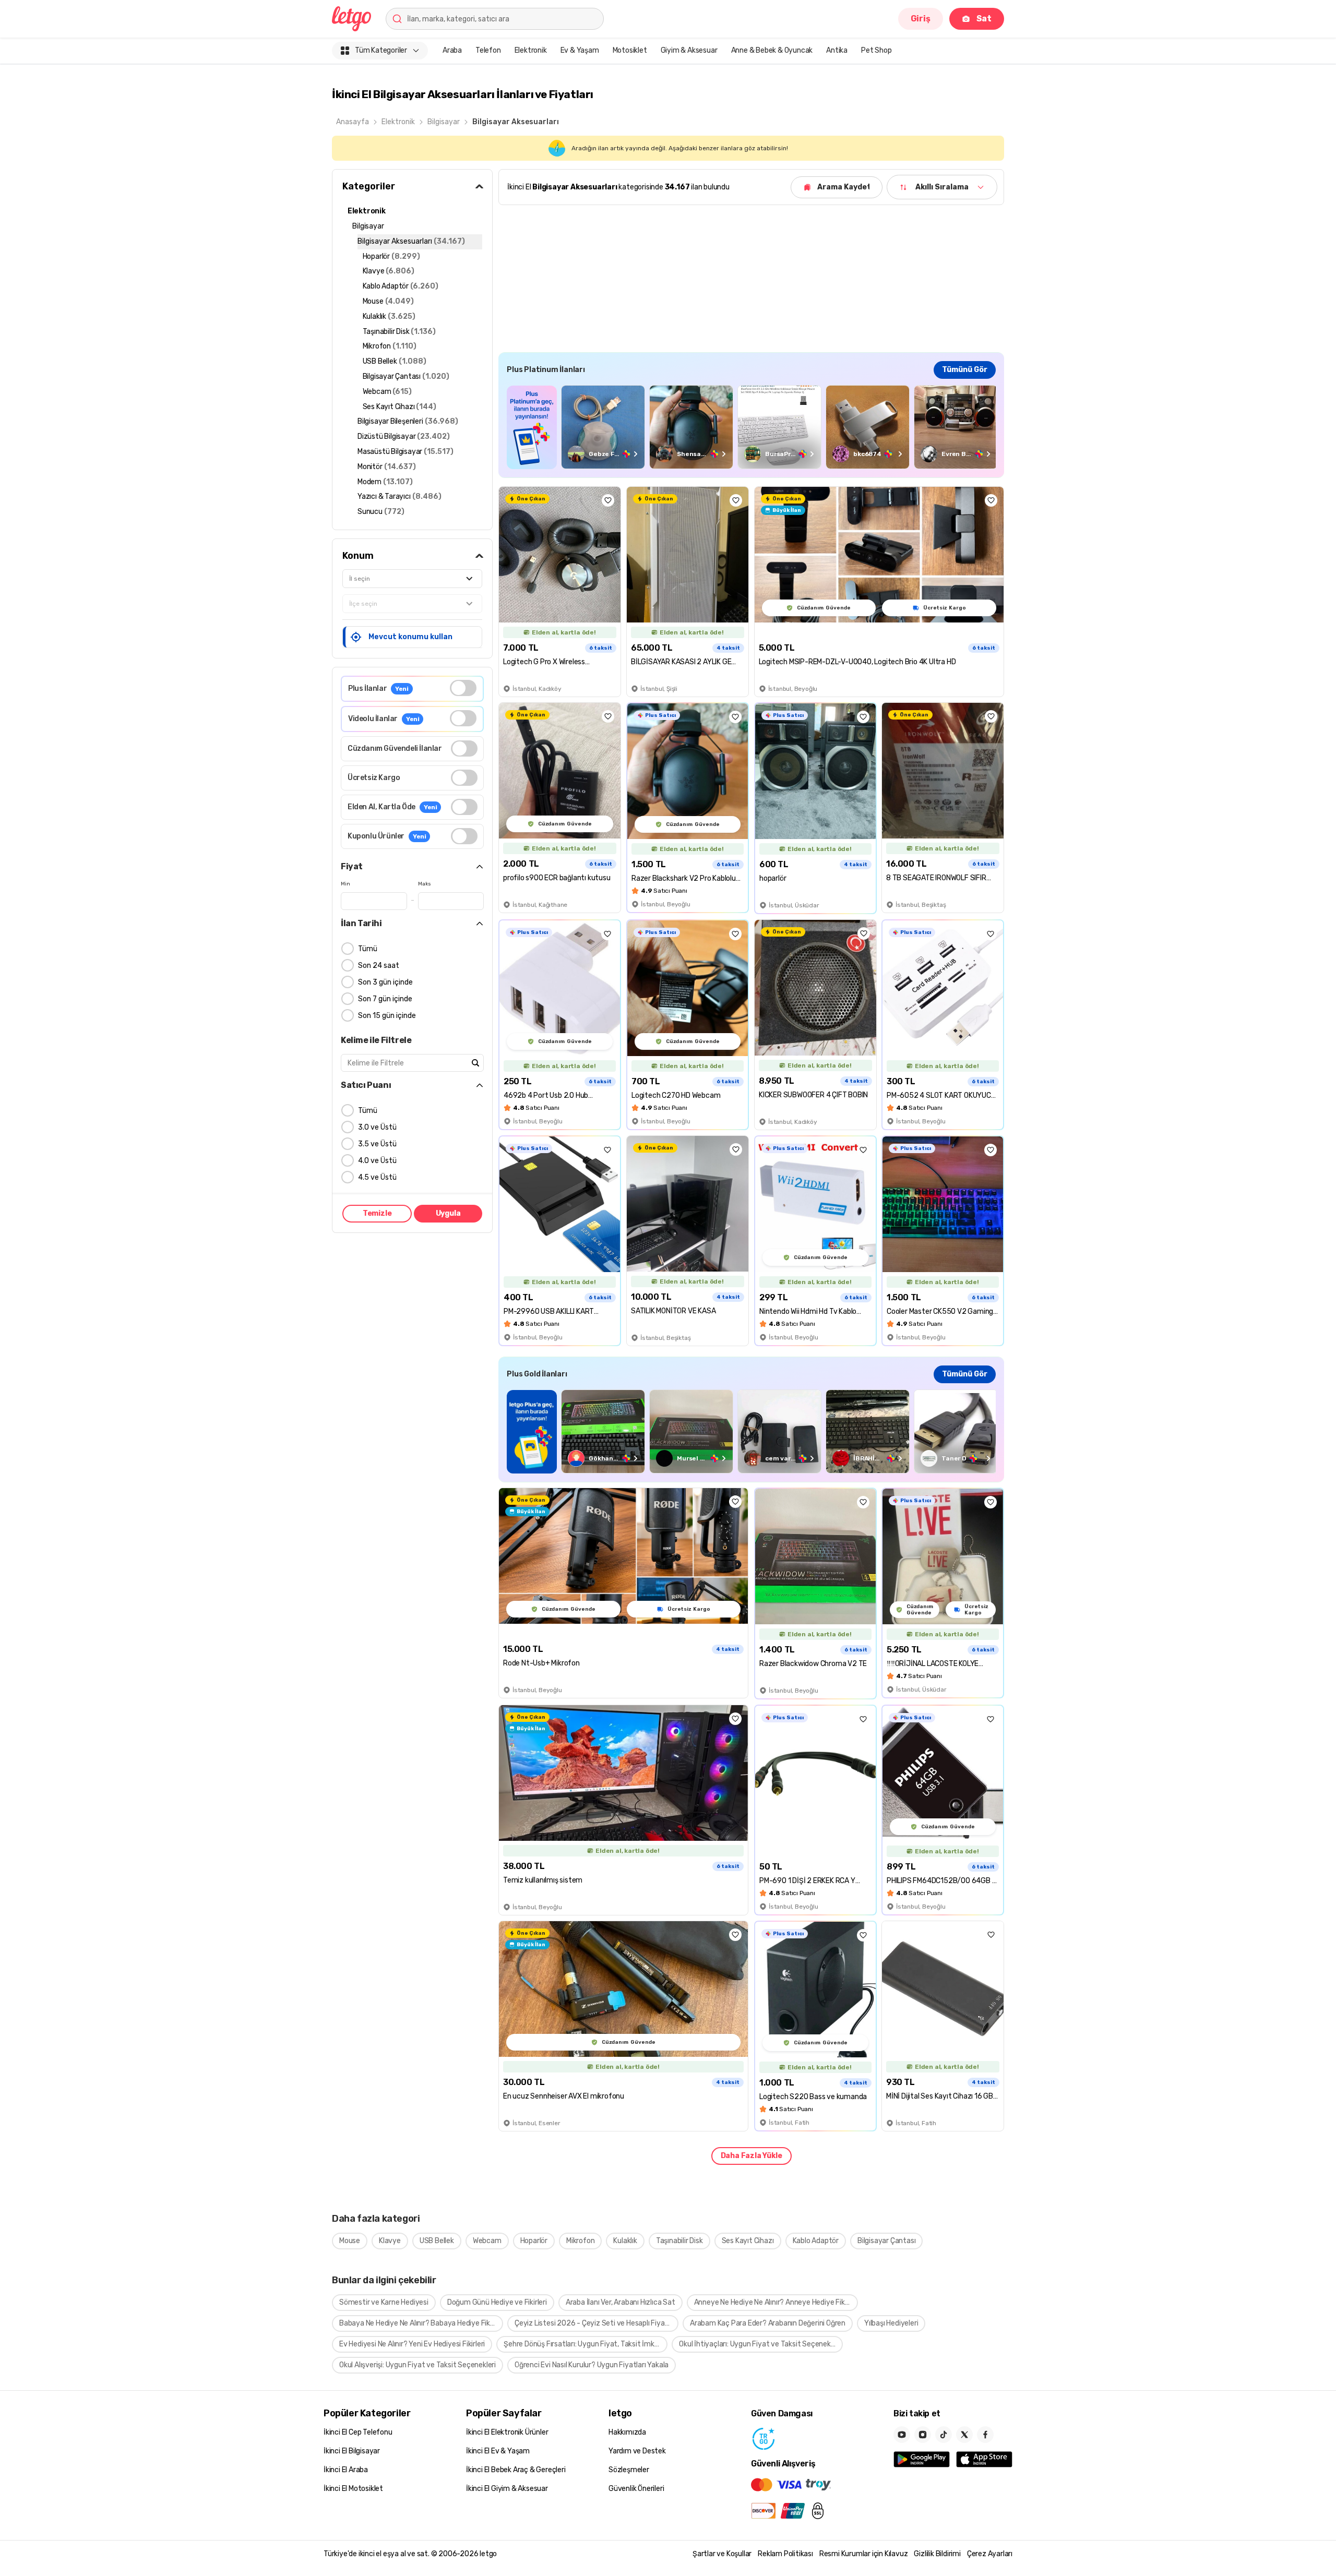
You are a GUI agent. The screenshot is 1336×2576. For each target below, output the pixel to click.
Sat (984, 19)
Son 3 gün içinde (385, 982)
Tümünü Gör (965, 370)
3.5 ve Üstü (377, 1144)
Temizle (377, 1213)
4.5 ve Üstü (377, 1177)
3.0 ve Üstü (377, 1127)
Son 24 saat (379, 966)
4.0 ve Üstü (377, 1161)
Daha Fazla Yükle (751, 2156)
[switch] (463, 688)
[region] (751, 427)
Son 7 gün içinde (385, 999)
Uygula (448, 1213)
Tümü (368, 949)
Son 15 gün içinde (387, 1016)
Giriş (921, 19)
